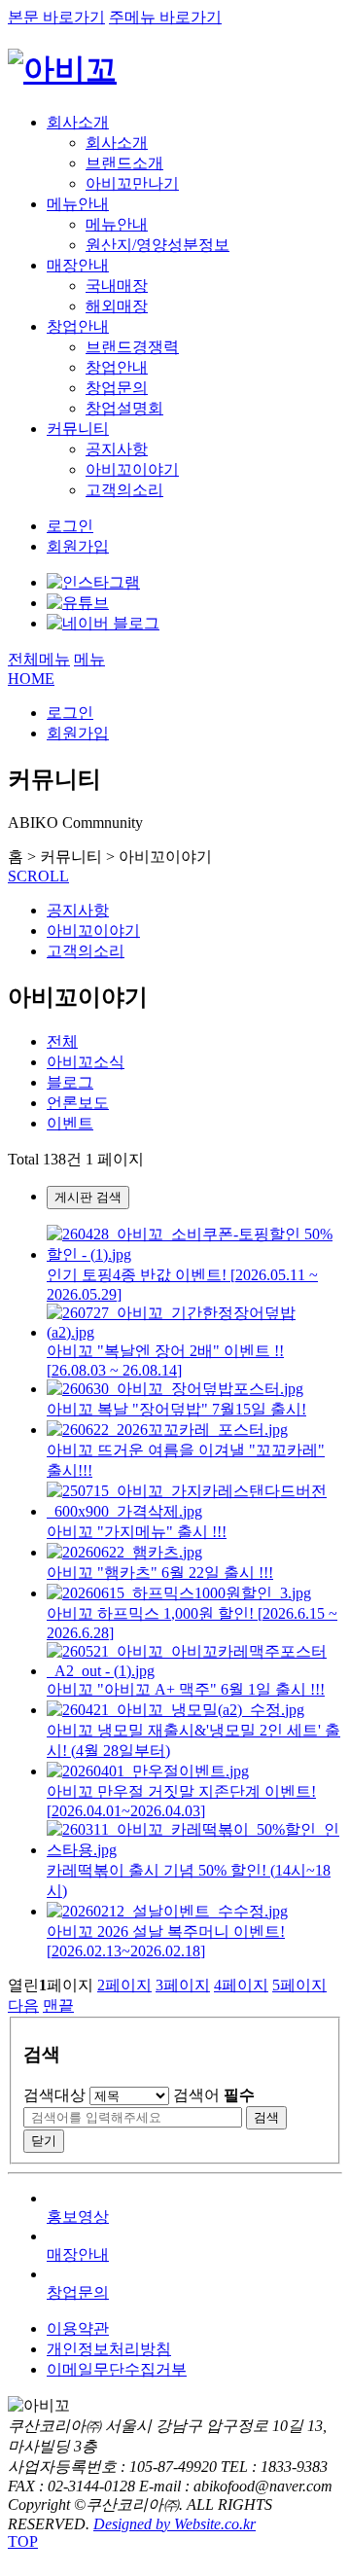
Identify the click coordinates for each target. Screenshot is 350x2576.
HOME (31, 679)
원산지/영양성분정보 (157, 245)
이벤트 (70, 1123)
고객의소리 (124, 490)
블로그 (70, 1082)
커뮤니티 (78, 429)
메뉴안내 (78, 204)
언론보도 (78, 1103)
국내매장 (117, 286)
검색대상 (54, 2095)
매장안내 (78, 265)
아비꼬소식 (86, 1062)
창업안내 (78, 326)
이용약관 (78, 2328)
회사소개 (78, 122)
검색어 (214, 2095)
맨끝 (58, 2005)
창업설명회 (124, 408)
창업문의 (117, 388)
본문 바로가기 (56, 17)
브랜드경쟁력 (132, 347)
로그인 (70, 526)
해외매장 (117, 306)
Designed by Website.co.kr (175, 2524)
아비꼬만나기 (132, 183)
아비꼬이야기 (132, 469)
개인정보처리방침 (109, 2349)
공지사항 (117, 449)
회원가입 (78, 546)
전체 (62, 1041)
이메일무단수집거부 (117, 2369)
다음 (23, 2005)
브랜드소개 (124, 163)
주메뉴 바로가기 (165, 17)
